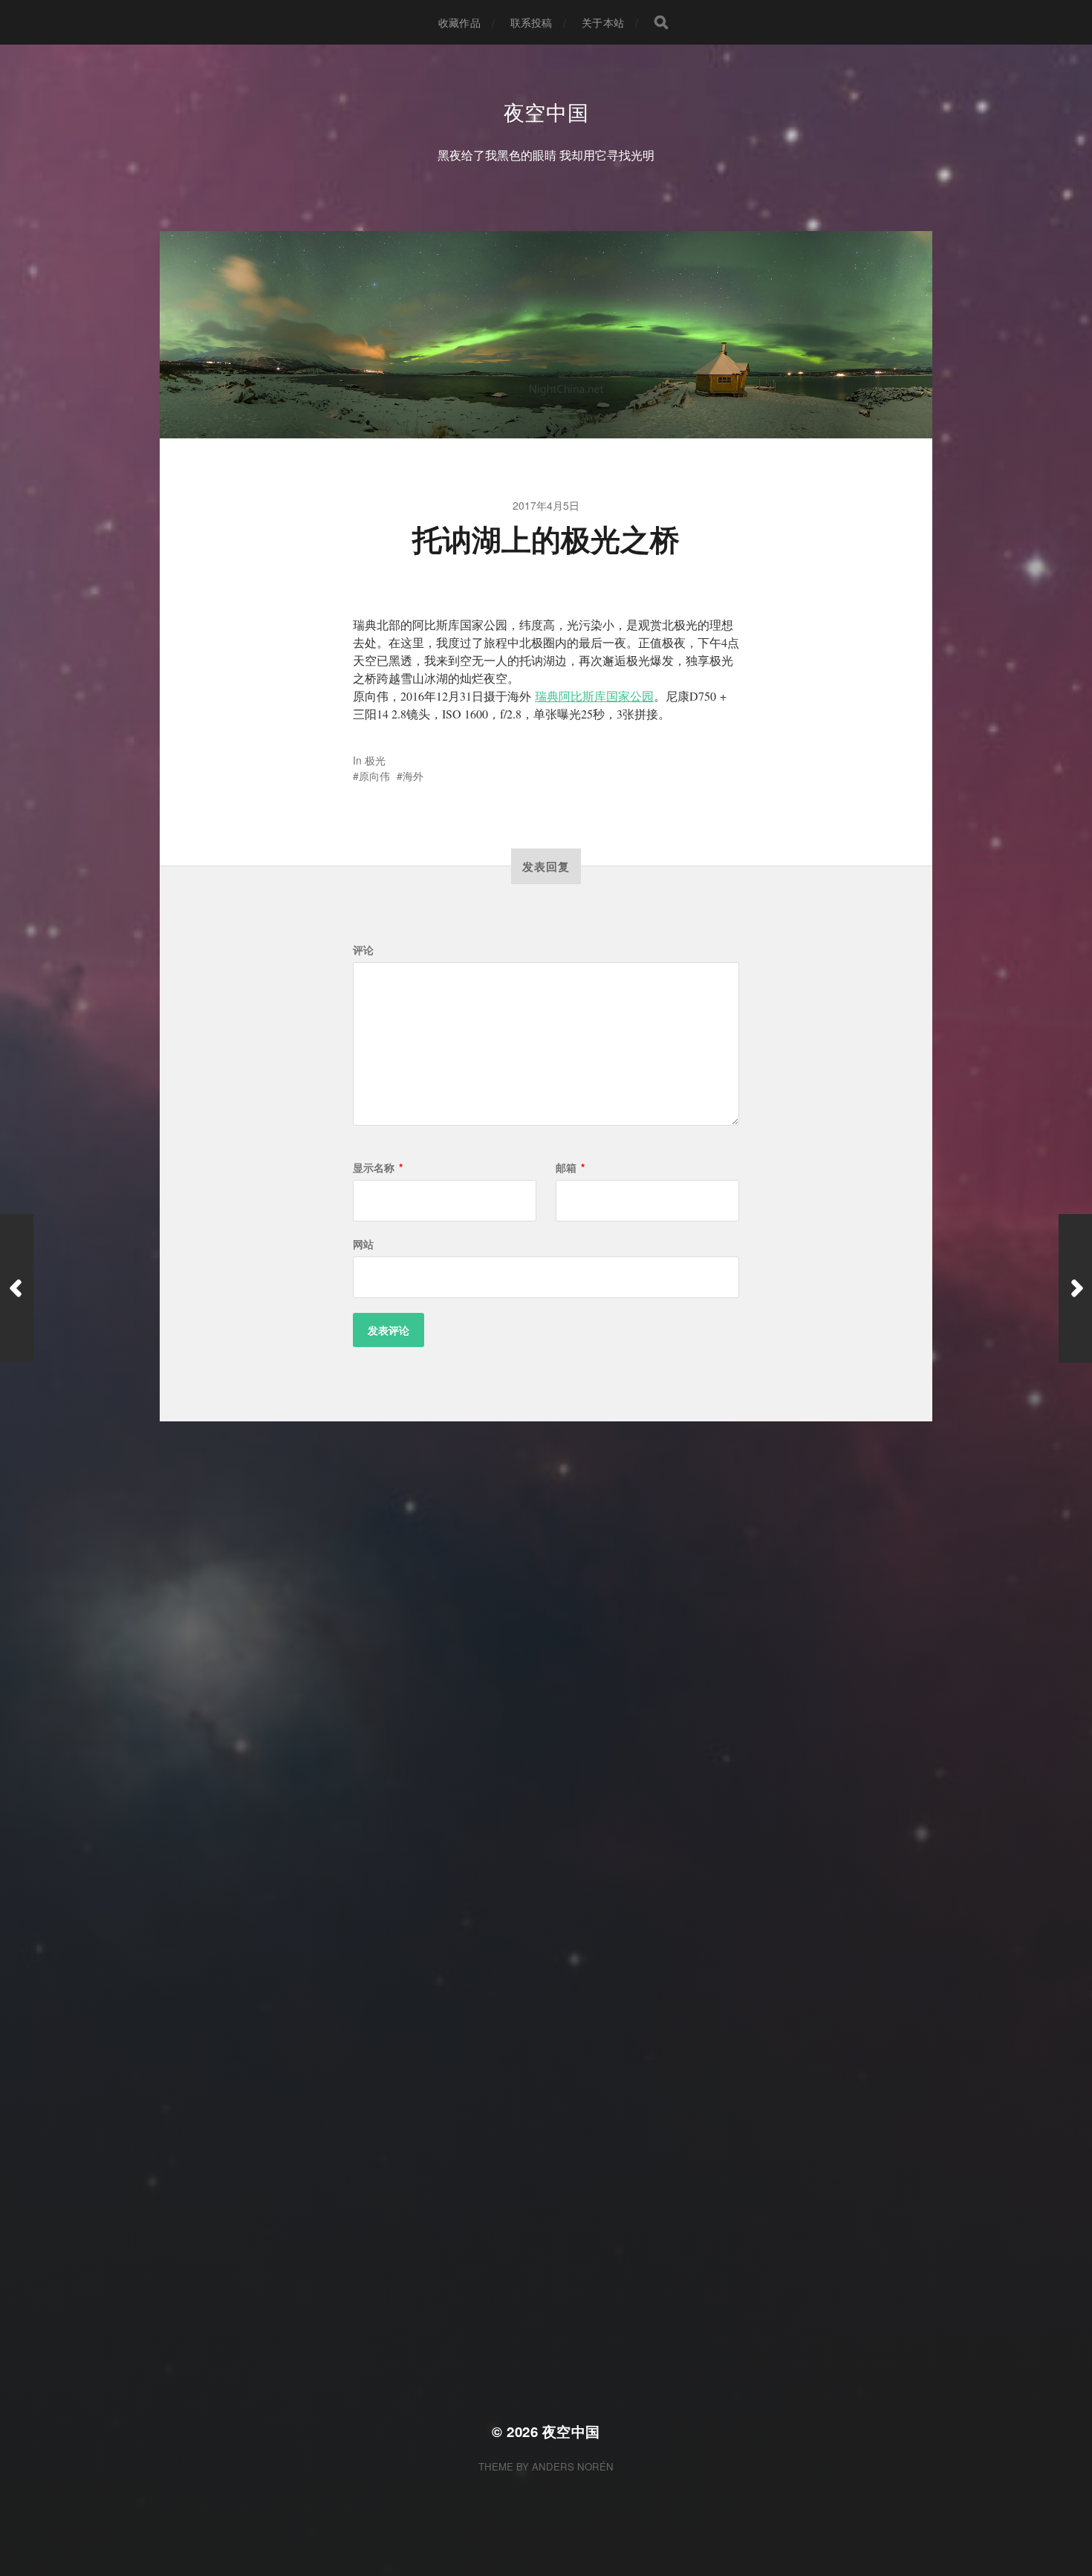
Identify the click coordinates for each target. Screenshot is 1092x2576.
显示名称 (378, 1167)
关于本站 (603, 22)
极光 (375, 760)
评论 (363, 950)
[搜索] (661, 22)
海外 (413, 776)
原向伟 (374, 776)
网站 (363, 1244)
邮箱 (570, 1167)
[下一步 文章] (1075, 1288)
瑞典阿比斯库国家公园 (594, 696)
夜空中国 (546, 111)
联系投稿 (532, 22)
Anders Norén (573, 2466)
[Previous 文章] (17, 1288)
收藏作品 (459, 22)
